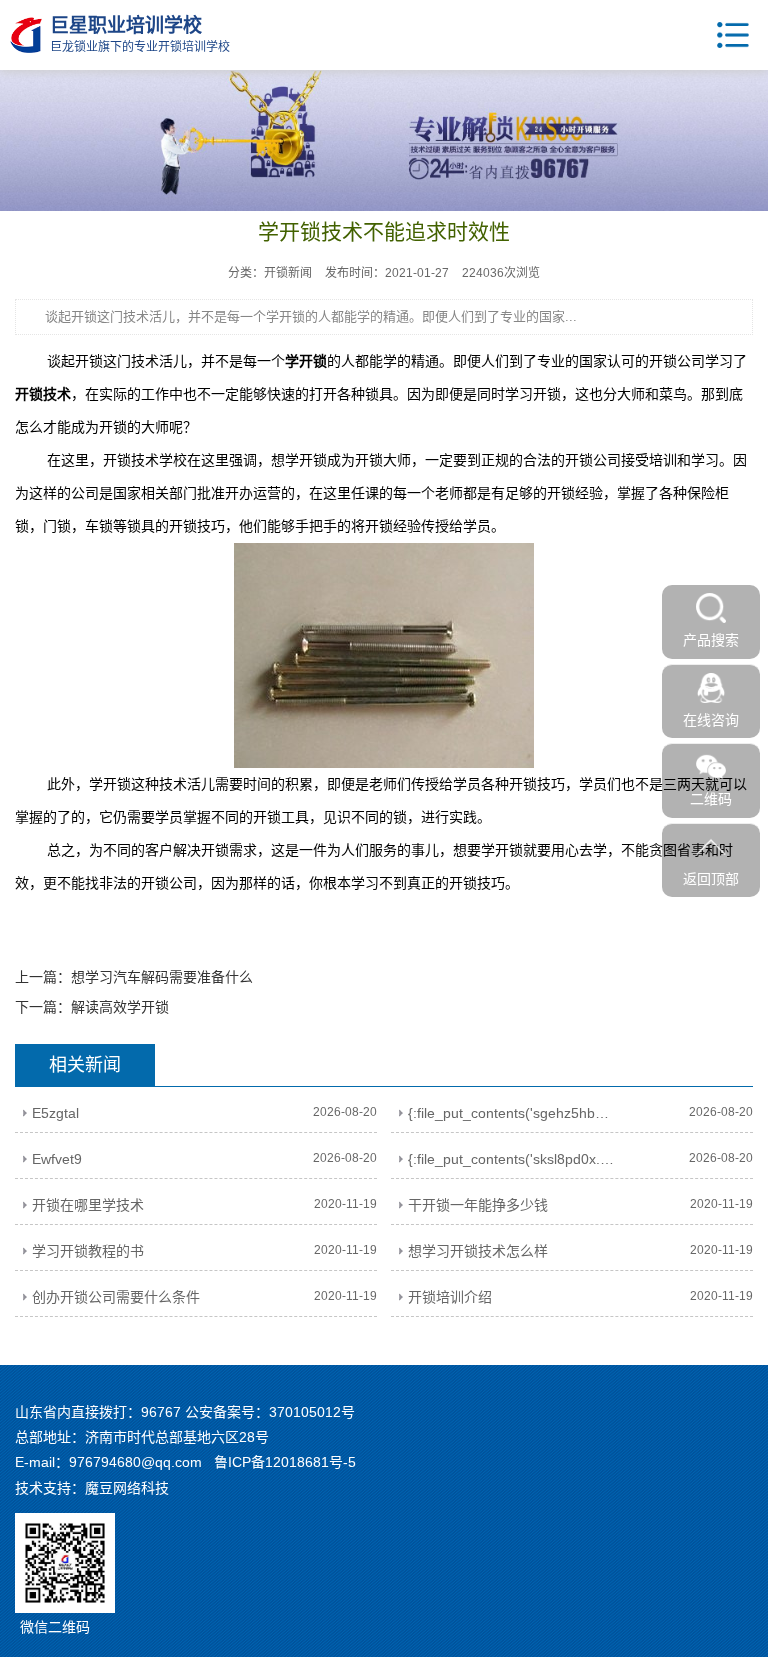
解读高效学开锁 (120, 1007)
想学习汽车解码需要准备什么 (162, 977)
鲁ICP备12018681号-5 (285, 1462)
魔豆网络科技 (127, 1488)
